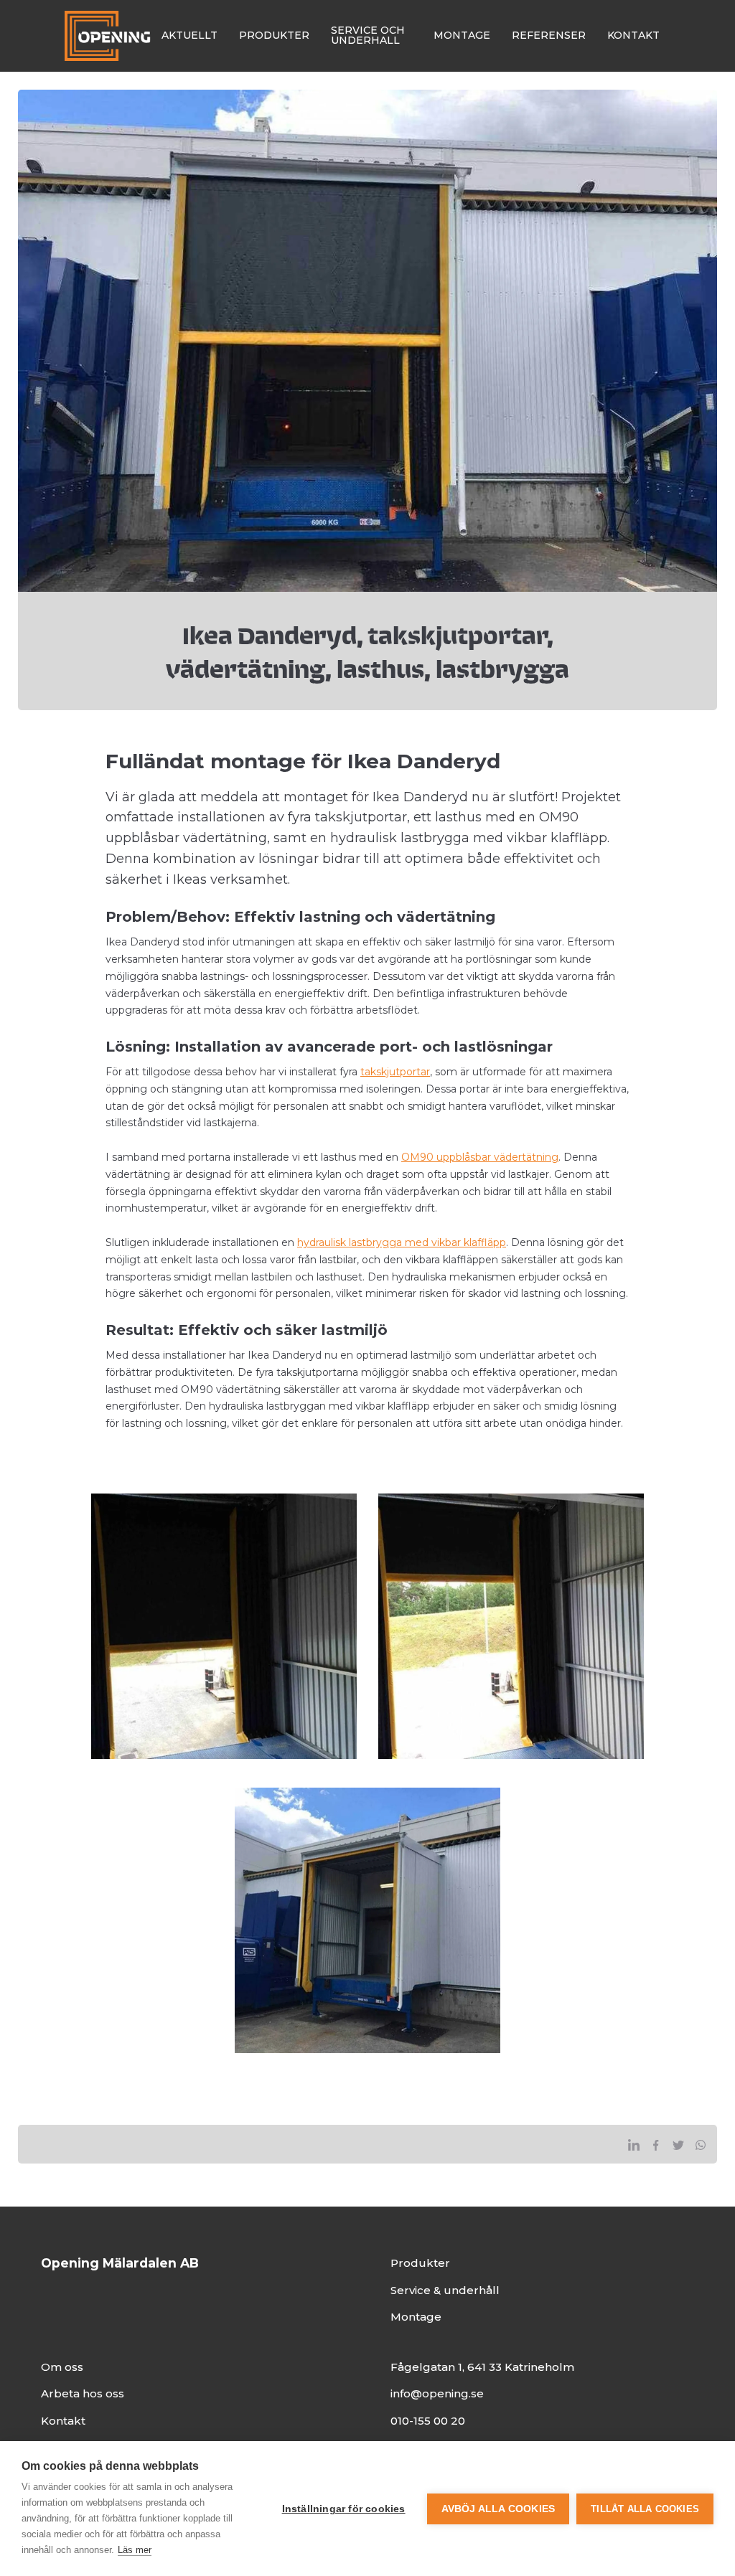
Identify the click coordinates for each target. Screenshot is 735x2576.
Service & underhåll (445, 2290)
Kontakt (63, 2421)
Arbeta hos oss (83, 2393)
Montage (416, 2317)
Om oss (62, 2367)
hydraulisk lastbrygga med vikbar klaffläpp (402, 1242)
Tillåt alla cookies (645, 2509)
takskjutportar (395, 1072)
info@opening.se (437, 2393)
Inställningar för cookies (344, 2509)
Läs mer (135, 2550)
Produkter (420, 2263)
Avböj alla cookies (498, 2509)
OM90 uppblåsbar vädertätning (480, 1157)
